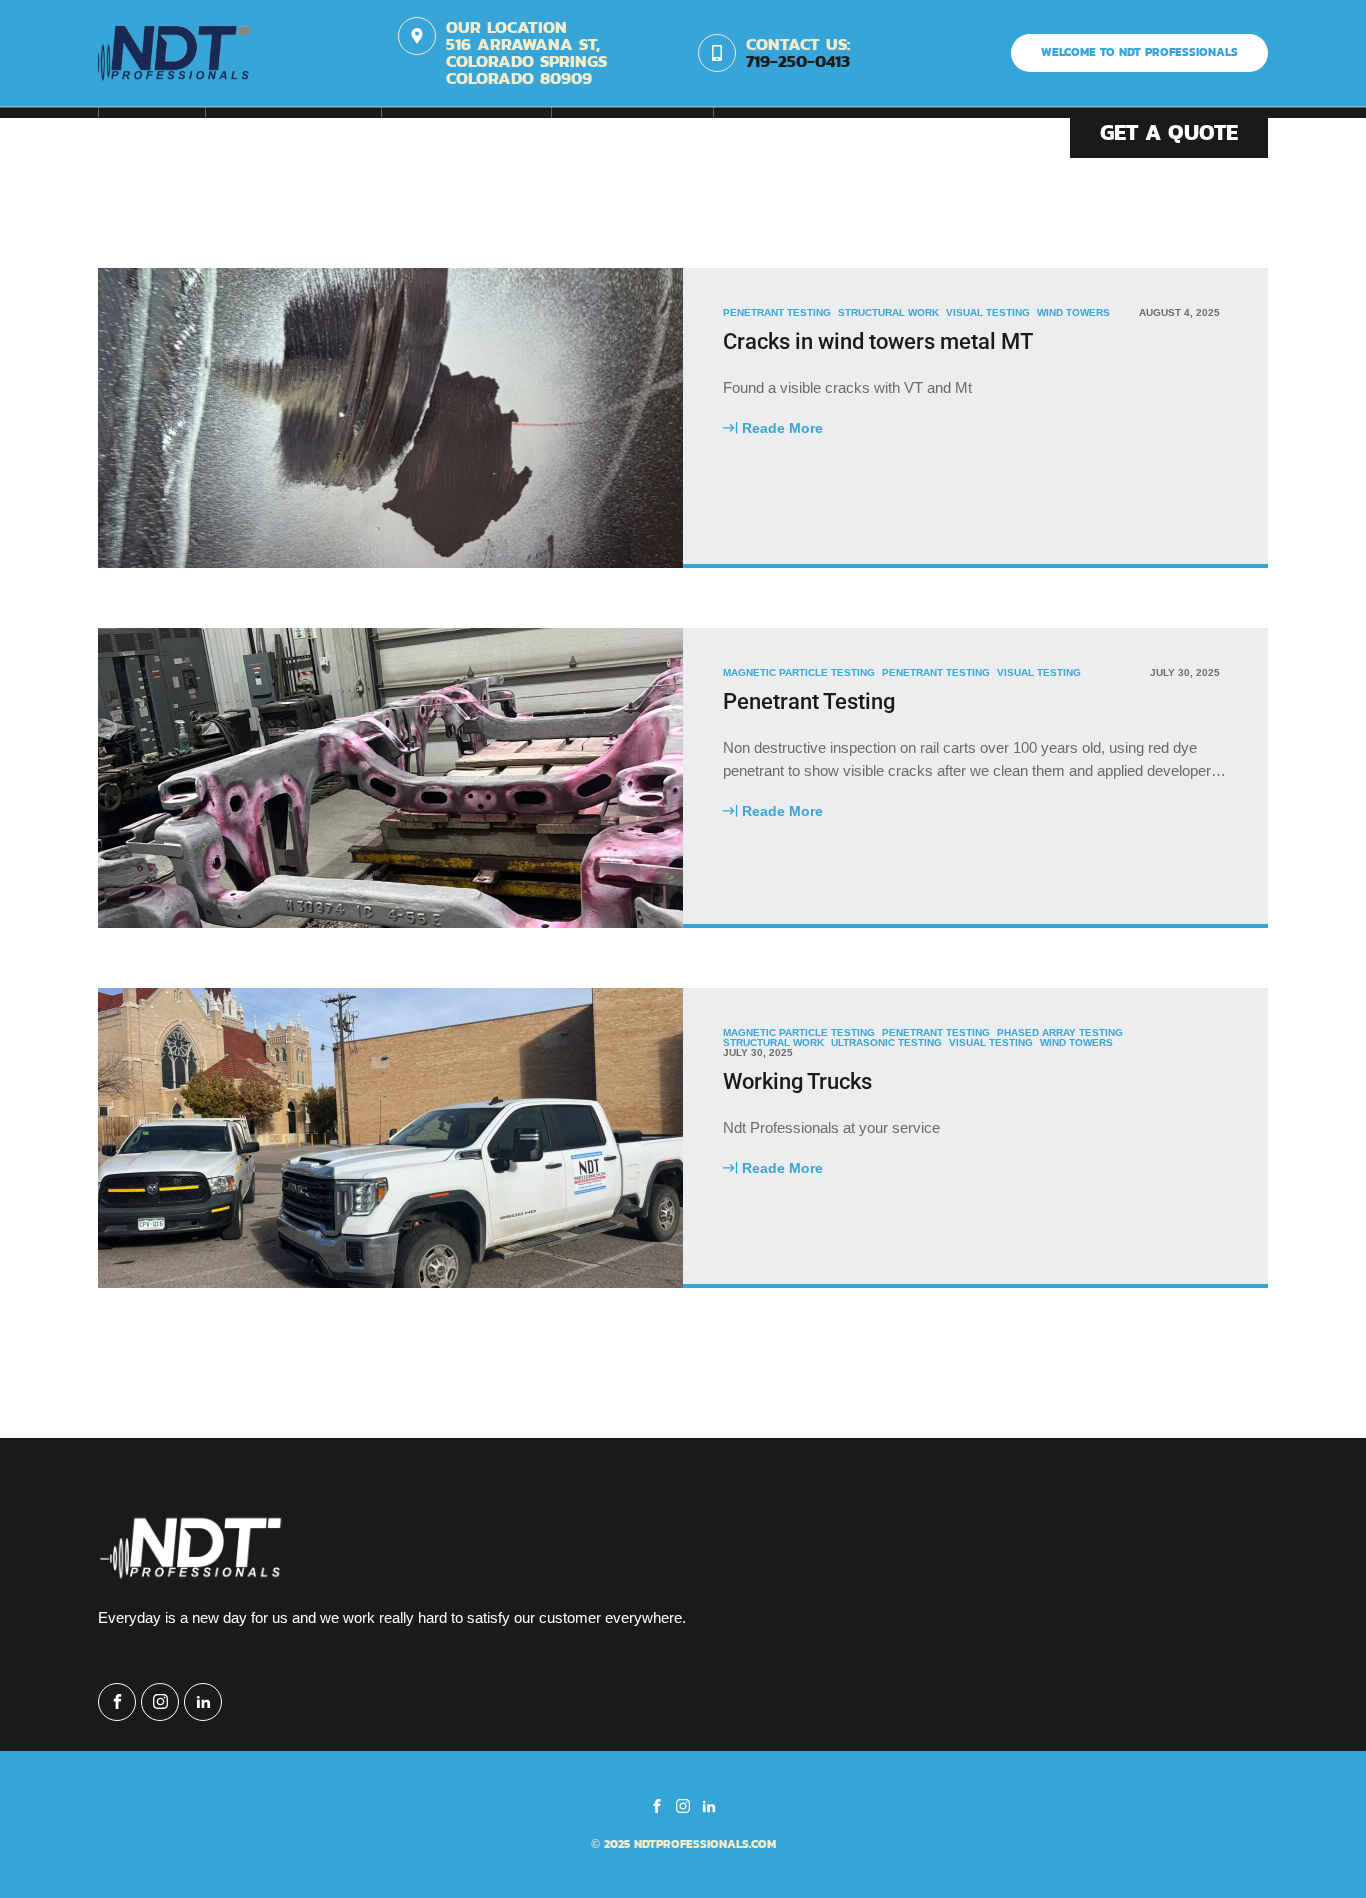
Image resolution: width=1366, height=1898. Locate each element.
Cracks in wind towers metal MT (878, 341)
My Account (466, 133)
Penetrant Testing (777, 313)
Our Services (293, 133)
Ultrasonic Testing (886, 1043)
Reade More (773, 427)
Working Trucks (797, 1081)
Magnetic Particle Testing (799, 673)
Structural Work (888, 313)
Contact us (632, 133)
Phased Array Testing (1060, 1033)
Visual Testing (988, 313)
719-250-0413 (798, 61)
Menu (152, 133)
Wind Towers (1073, 313)
